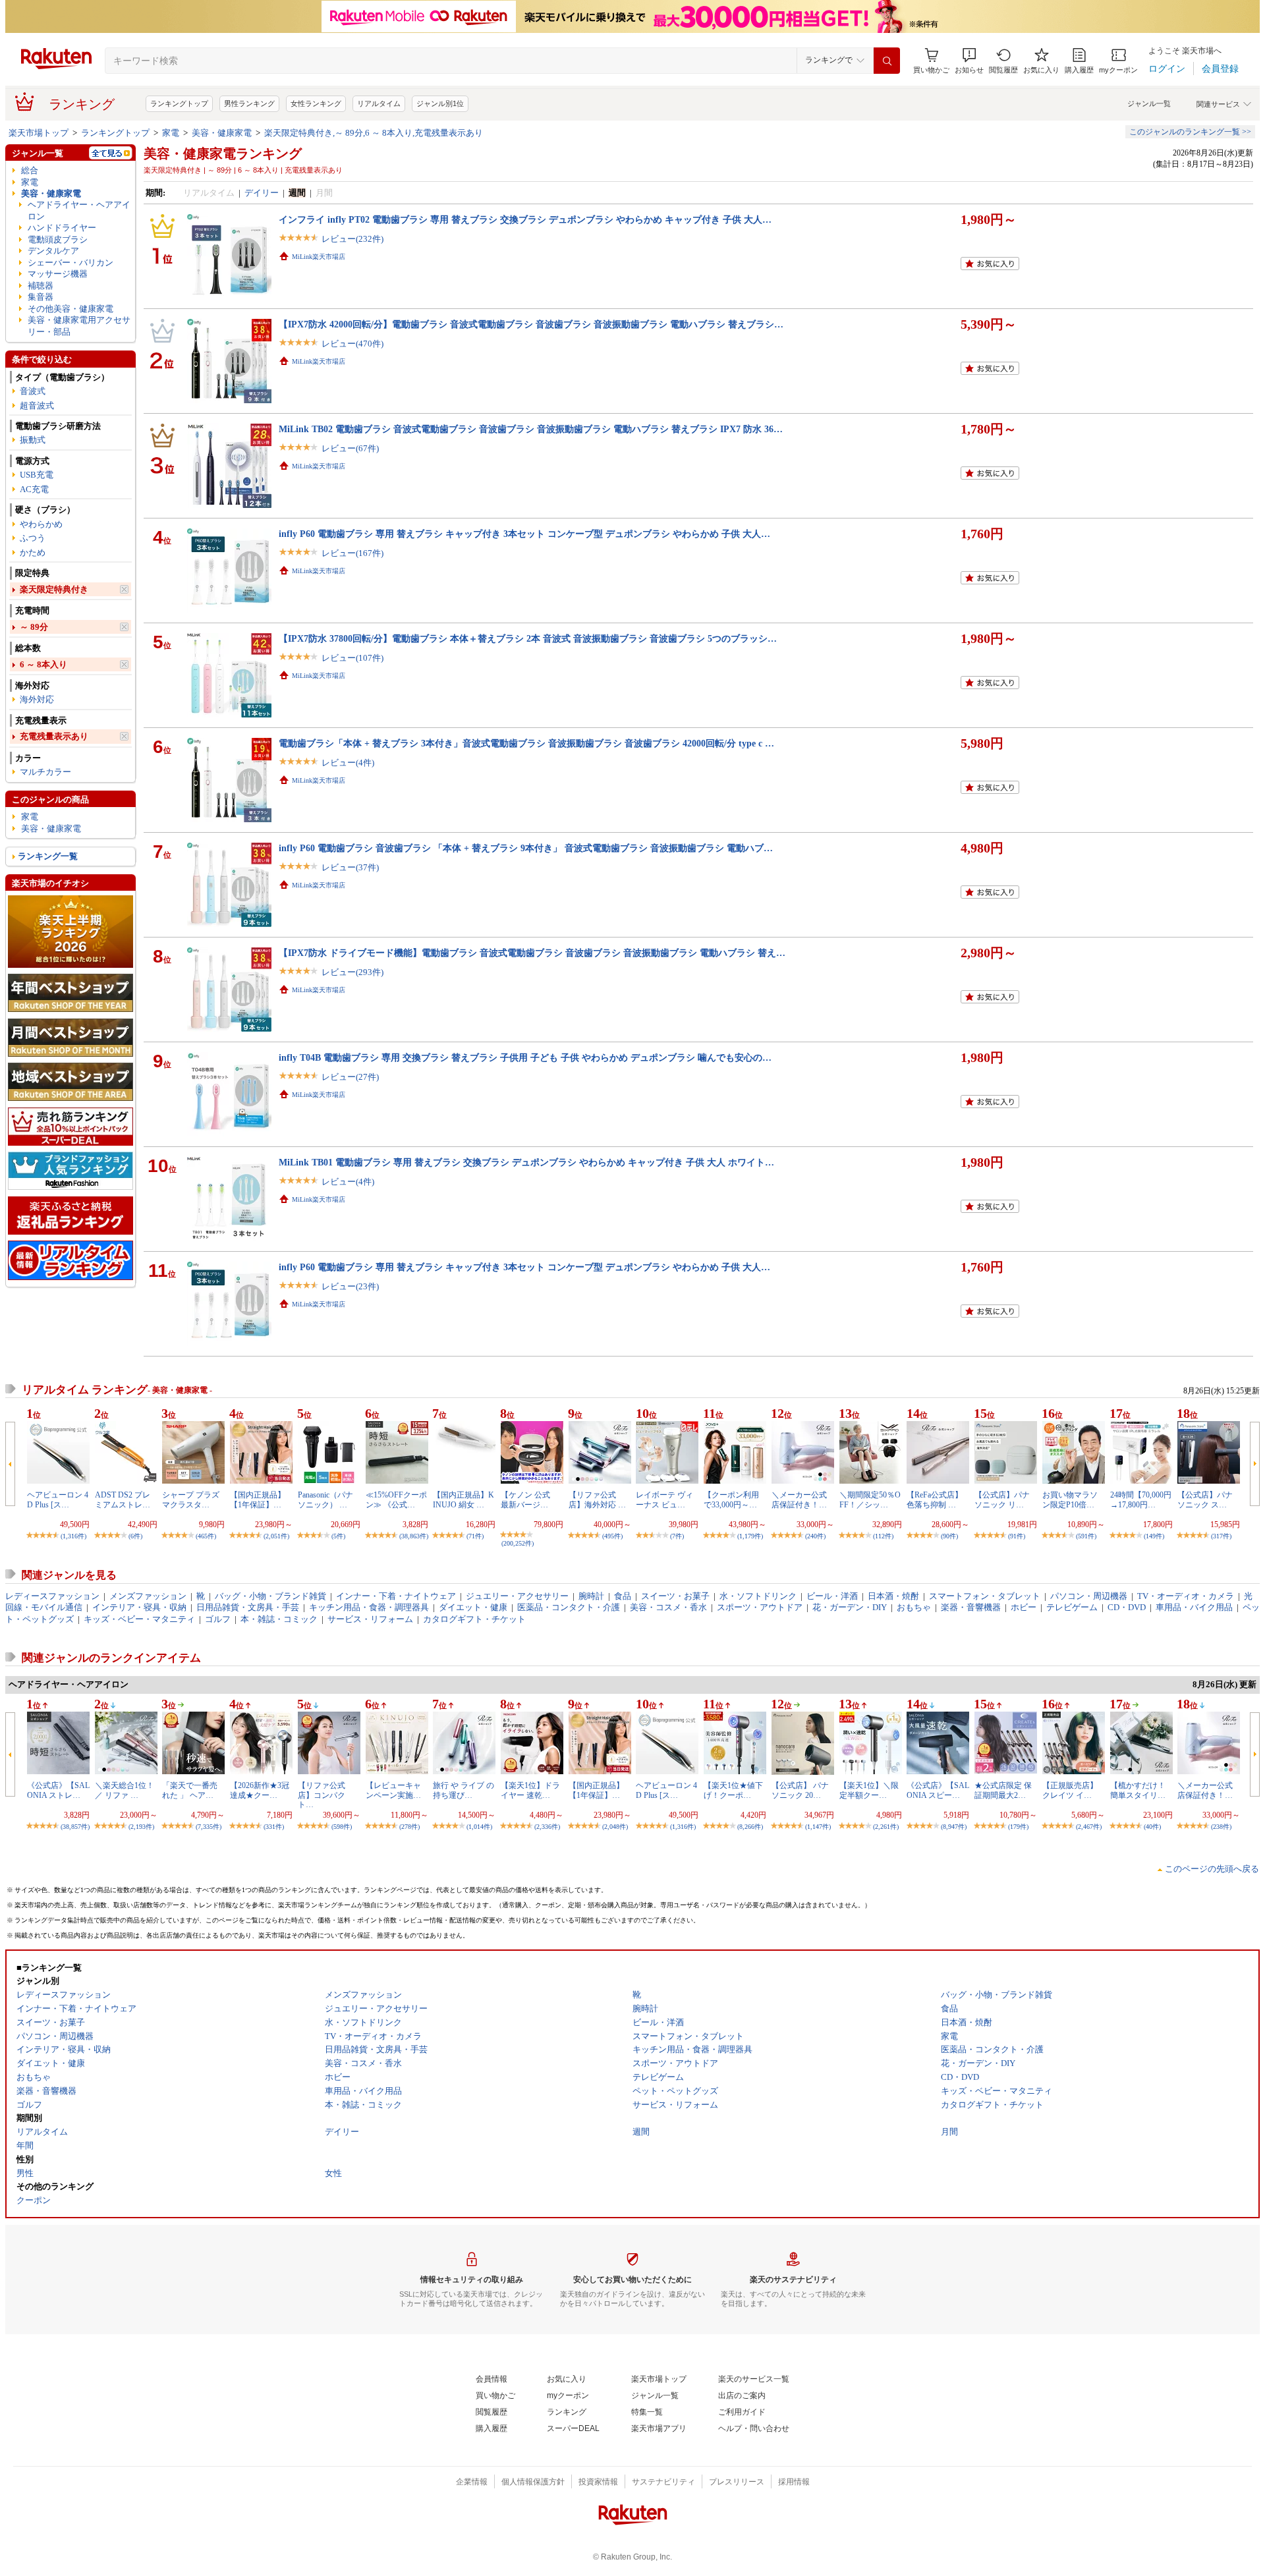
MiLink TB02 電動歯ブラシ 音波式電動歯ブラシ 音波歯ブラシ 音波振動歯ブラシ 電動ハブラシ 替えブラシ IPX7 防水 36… (531, 429)
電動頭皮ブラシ (58, 239)
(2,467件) (1089, 1827)
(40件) (1152, 1827)
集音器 (41, 297)
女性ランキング (316, 103)
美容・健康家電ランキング (223, 154)
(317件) (1221, 1536)
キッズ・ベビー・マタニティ (139, 1619)
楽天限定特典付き (54, 589)
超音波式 (37, 406)
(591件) (1086, 1536)
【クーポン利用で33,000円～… (731, 1499)
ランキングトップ (179, 103)
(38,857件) (75, 1827)
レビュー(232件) (352, 239)
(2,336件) (547, 1827)
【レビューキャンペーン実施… (393, 1790)
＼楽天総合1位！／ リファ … (125, 1790)
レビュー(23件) (350, 1286)
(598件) (342, 1827)
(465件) (206, 1536)
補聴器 (41, 286)
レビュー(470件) (352, 344)
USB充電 (37, 475)
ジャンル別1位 (440, 103)
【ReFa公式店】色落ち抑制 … (935, 1499)
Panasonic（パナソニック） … (325, 1499)
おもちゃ (914, 1607)
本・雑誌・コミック (279, 1619)
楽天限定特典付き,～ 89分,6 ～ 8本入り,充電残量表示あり (374, 133)
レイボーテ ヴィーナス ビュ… (664, 1499)
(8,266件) (750, 1827)
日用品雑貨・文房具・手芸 (248, 1607)
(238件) (1221, 1827)
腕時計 (591, 1596)
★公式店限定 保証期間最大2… (1003, 1790)
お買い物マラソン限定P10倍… (1070, 1499)
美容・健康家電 (222, 133)
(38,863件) (414, 1536)
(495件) (612, 1536)
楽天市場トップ (39, 133)
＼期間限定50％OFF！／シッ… (870, 1499)
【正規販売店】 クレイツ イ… (1070, 1790)
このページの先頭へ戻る (1212, 1869)
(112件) (883, 1536)
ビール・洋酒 (832, 1596)
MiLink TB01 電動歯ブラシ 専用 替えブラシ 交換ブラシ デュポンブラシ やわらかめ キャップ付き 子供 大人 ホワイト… (526, 1162)
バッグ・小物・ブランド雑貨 (270, 1596)
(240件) (815, 1536)
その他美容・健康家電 (70, 309)
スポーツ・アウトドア (760, 1607)
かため (33, 552)
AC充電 (34, 489)
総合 (30, 170)
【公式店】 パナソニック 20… (800, 1790)
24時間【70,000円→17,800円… (1141, 1499)
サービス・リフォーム (370, 1619)
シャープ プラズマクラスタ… (191, 1499)
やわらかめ (41, 524)
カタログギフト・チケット (474, 1619)
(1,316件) (73, 1536)
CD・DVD (1127, 1607)
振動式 (33, 440)
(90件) (949, 1536)
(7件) (677, 1536)
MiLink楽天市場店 (319, 257)
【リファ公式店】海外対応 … (597, 1499)
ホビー (1024, 1607)
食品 (623, 1596)
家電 (171, 133)
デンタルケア (53, 251)
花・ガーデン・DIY (850, 1607)
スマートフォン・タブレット (985, 1596)
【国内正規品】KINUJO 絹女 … (464, 1499)
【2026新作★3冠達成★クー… (260, 1790)
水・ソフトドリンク (758, 1596)
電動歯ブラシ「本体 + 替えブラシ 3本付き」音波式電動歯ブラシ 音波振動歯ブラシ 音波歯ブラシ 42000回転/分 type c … (526, 743)
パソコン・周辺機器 (1089, 1596)
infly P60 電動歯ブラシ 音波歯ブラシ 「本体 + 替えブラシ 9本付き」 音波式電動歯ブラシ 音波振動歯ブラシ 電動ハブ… (526, 848)
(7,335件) (209, 1827)
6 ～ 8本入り (43, 664)
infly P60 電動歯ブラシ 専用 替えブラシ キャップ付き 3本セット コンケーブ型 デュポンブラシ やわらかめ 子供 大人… (524, 534)
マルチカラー (45, 772)
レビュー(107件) (352, 658)
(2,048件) (615, 1827)
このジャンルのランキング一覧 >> (1190, 132)
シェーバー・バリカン (70, 263)
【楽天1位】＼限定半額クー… (869, 1790)
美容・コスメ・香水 (668, 1607)
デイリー (262, 193)
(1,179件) (750, 1536)
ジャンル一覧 (1149, 103)
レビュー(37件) (350, 867)
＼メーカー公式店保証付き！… (799, 1499)
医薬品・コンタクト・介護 (569, 1607)
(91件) (1017, 1536)
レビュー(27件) (350, 1077)
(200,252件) (518, 1543)
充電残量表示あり (54, 736)
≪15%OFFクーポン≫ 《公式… (396, 1499)
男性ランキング (249, 103)
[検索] (887, 61)
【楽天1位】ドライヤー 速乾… (530, 1790)
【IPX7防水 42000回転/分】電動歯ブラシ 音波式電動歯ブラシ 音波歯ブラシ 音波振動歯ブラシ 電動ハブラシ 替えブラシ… (531, 324)
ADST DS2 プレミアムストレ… (123, 1499)
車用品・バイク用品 (1194, 1607)
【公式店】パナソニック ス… (1205, 1499)
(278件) (409, 1827)
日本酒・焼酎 (893, 1596)
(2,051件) (276, 1536)
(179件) (1018, 1827)
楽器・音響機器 (971, 1607)
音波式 (33, 391)
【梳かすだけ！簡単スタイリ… (1138, 1790)
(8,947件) (954, 1827)
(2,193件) (141, 1827)
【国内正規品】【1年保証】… (258, 1499)
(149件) (1154, 1536)
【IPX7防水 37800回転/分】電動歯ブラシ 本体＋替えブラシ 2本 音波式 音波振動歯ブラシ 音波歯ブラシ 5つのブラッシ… (528, 638)
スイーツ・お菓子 (675, 1596)
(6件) (135, 1536)
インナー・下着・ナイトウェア (396, 1596)
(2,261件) (886, 1827)
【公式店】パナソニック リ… (1002, 1499)
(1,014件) (479, 1827)
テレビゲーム (1072, 1607)
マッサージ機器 (58, 274)
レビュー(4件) (348, 763)
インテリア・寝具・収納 (139, 1607)
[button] (969, 61)
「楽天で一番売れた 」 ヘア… (190, 1790)
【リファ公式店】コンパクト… (322, 1795)
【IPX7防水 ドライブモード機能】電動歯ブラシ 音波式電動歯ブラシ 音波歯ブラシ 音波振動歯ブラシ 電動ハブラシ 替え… (532, 953)
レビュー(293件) (352, 972)
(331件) (274, 1827)
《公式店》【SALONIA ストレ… (58, 1790)
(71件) (475, 1536)
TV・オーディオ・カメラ (1186, 1596)
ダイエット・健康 (473, 1607)
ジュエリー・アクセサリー (517, 1596)
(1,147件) (818, 1827)
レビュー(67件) (350, 448)
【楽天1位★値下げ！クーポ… (733, 1790)
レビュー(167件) (352, 553)
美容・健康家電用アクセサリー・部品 (79, 325)
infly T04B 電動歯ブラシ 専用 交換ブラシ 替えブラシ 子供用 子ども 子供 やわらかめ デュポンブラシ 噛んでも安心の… (525, 1057)
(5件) (338, 1536)
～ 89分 (34, 627)
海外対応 (37, 699)
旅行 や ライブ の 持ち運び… (464, 1790)
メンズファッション (148, 1596)
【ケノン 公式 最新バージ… (529, 1499)
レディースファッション (52, 1596)
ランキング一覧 (48, 856)
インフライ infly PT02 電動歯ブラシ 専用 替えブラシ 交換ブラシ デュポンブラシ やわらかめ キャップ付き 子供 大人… (525, 219)
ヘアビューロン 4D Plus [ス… (58, 1499)
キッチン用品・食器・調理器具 (369, 1607)
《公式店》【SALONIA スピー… (938, 1790)
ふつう (33, 538)
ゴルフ (218, 1619)
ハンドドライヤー (62, 228)
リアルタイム (379, 103)
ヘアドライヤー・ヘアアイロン (79, 210)
